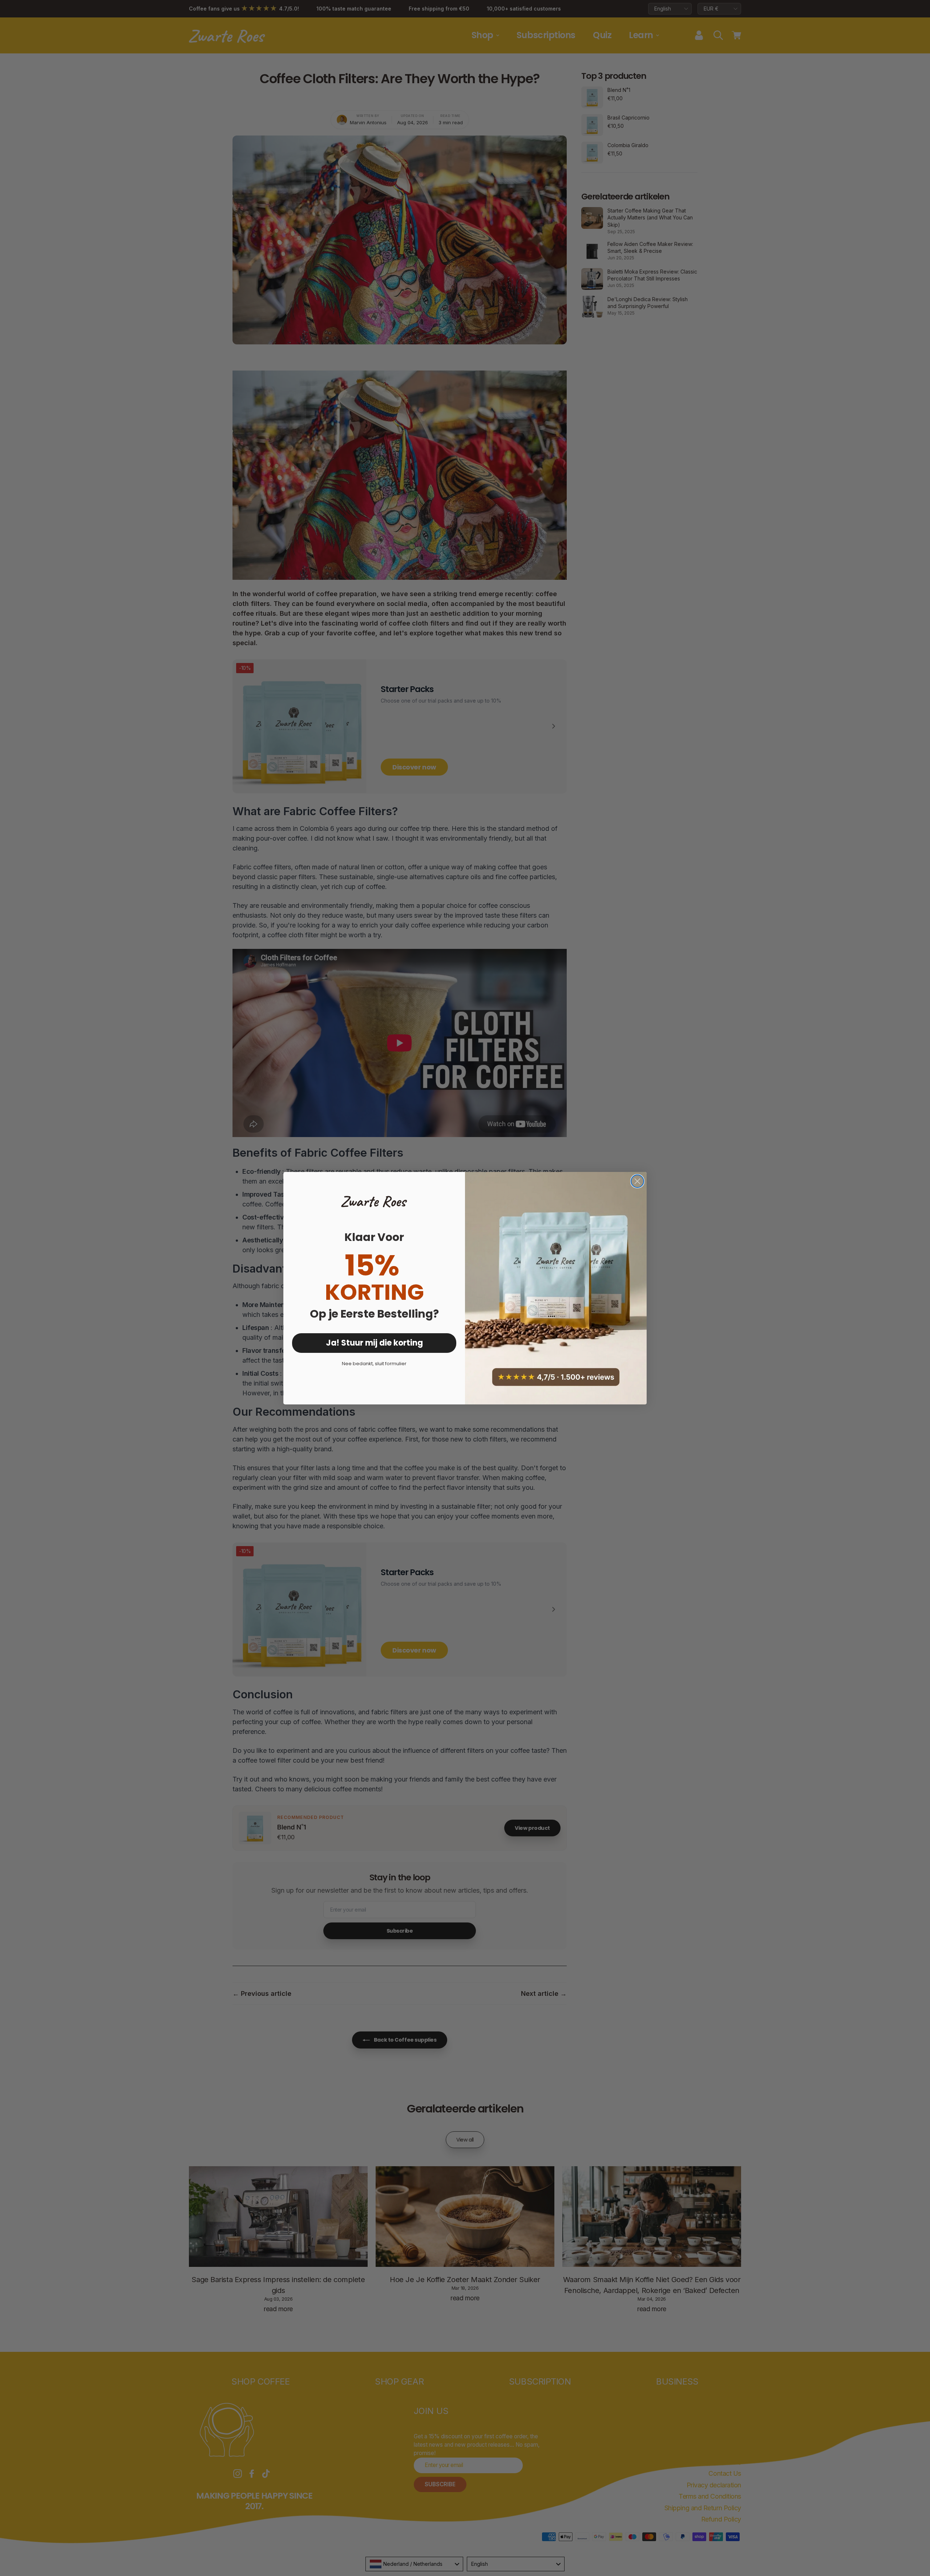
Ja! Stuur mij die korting (374, 1343)
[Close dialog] (637, 1181)
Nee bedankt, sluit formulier (374, 1364)
